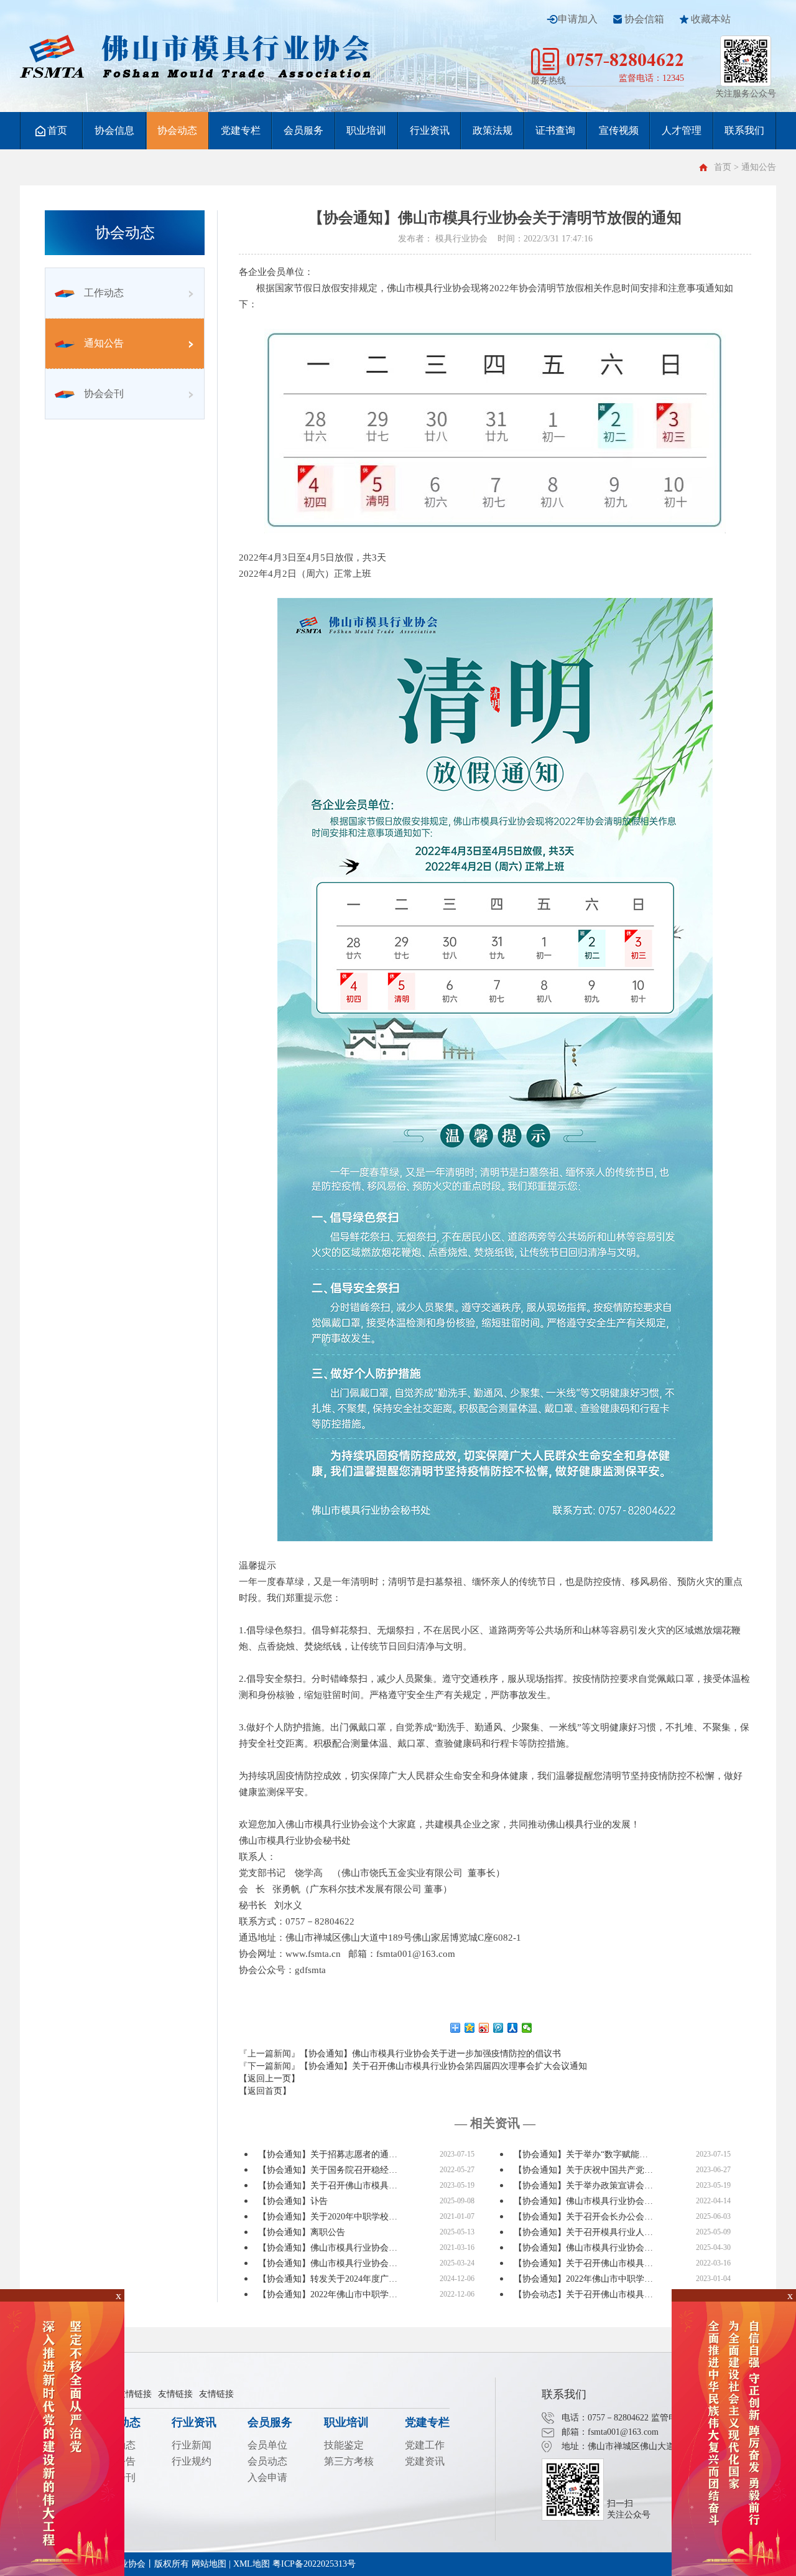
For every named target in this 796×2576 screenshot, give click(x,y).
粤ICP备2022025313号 (314, 2564)
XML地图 (252, 2564)
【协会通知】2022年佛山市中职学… (583, 2279)
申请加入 (578, 19)
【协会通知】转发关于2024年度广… (328, 2279)
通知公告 (104, 343)
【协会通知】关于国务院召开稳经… (328, 2170)
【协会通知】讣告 (293, 2201)
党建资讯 (425, 2461)
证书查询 (555, 130)
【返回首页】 (265, 2091)
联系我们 (744, 130)
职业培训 (366, 130)
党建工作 (425, 2445)
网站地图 (209, 2564)
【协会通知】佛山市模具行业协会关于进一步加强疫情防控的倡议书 (430, 2054)
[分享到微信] (527, 2028)
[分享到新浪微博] (484, 2028)
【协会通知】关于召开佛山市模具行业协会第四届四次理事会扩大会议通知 (443, 2066)
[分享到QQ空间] (470, 2028)
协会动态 (177, 130)
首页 (57, 130)
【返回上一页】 (269, 2079)
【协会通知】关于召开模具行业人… (583, 2232)
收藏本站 (711, 19)
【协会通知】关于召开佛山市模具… (328, 2186)
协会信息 (114, 130)
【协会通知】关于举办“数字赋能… (581, 2154)
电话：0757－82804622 (605, 2418)
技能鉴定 (344, 2445)
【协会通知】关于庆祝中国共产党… (583, 2170)
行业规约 (192, 2461)
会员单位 (267, 2445)
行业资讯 (430, 130)
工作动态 (104, 293)
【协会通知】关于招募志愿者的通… (328, 2154)
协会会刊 (104, 394)
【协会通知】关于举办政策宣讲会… (583, 2186)
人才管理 (682, 130)
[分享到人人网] (513, 2028)
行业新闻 (192, 2445)
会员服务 (303, 130)
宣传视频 (619, 130)
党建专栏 (241, 130)
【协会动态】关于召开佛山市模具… (583, 2294)
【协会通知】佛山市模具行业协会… (583, 2201)
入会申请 (267, 2477)
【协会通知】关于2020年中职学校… (328, 2217)
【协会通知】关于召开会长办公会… (583, 2217)
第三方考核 (349, 2461)
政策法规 (493, 130)
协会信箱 (644, 19)
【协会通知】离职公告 (302, 2232)
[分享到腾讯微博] (498, 2028)
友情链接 (134, 2394)
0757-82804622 (625, 59)
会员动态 (267, 2461)
